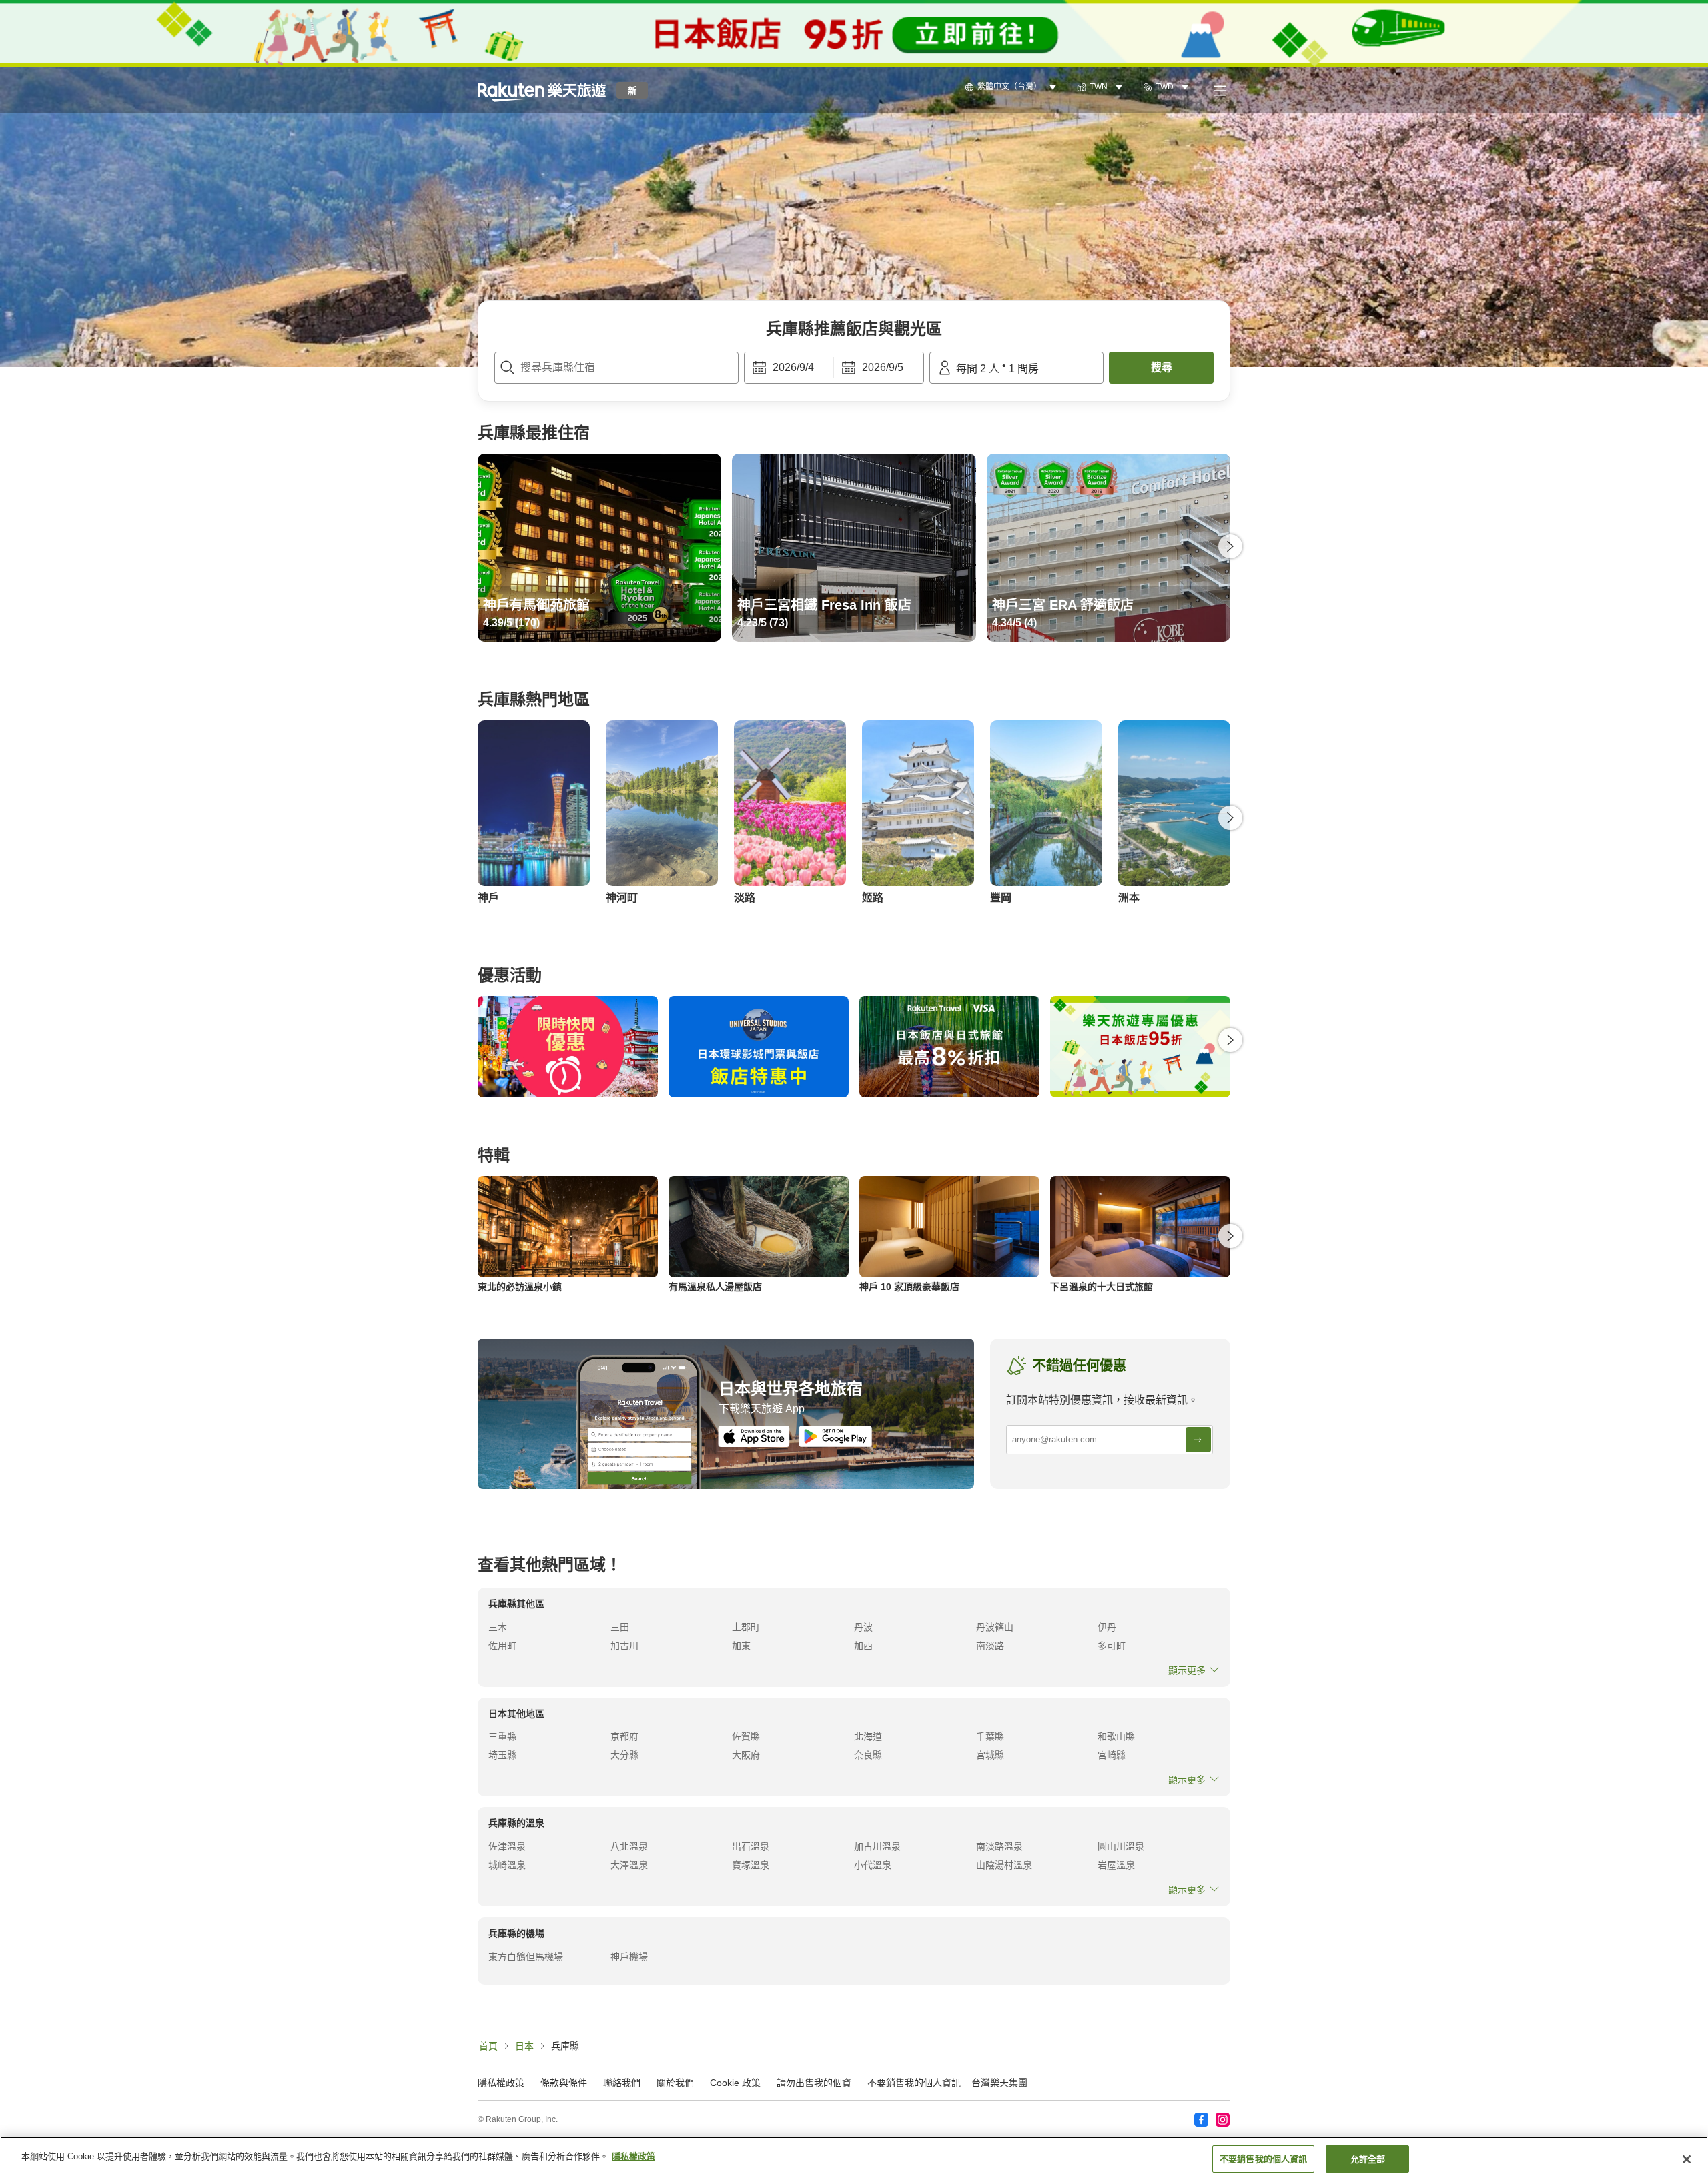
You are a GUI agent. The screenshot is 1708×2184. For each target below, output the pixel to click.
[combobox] (616, 368)
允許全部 (1368, 2159)
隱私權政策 (633, 2156)
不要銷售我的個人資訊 (914, 2083)
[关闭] (1687, 2159)
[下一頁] (1230, 546)
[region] (854, 2160)
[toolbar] (834, 368)
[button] (542, 90)
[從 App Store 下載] (754, 1436)
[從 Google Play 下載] (835, 1436)
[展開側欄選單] (1220, 90)
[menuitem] (1013, 87)
